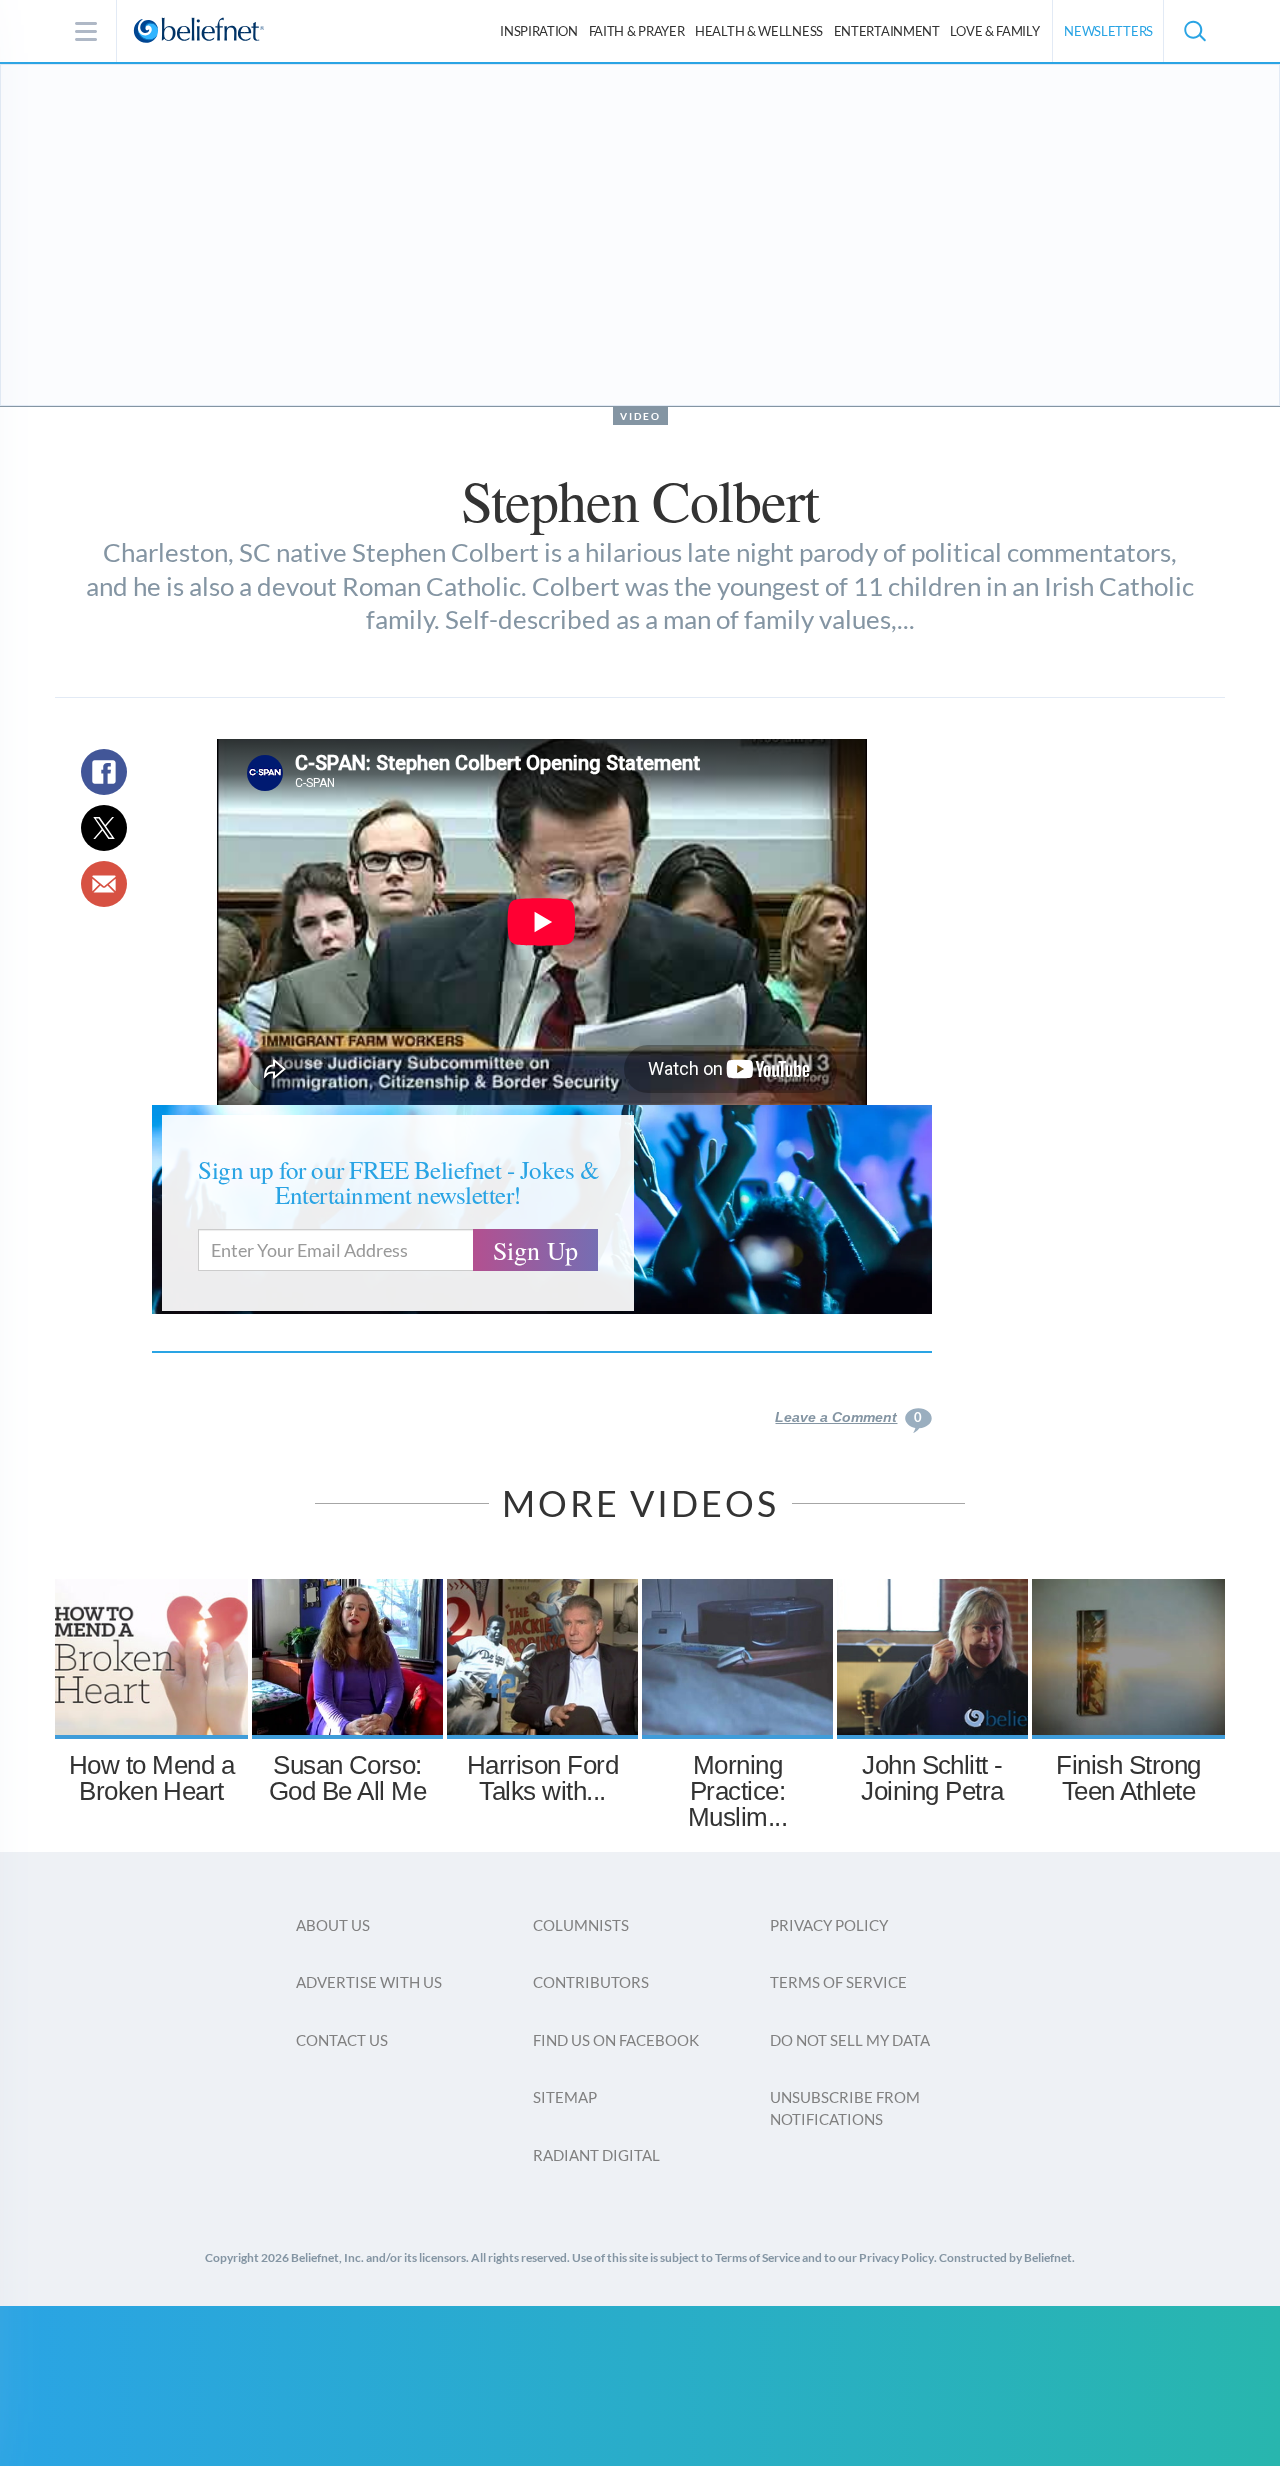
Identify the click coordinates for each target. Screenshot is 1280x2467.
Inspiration (539, 31)
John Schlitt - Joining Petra (932, 1778)
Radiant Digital (596, 2155)
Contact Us (342, 2040)
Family (994, 31)
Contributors (591, 1982)
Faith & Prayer (637, 31)
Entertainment (887, 31)
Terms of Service (838, 1982)
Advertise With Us (369, 1982)
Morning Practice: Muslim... (737, 1791)
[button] (1194, 31)
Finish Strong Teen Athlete (1128, 1778)
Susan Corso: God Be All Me (347, 1778)
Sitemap (565, 2097)
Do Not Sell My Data (850, 2040)
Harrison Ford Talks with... (542, 1778)
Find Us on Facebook (616, 2040)
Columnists (581, 1925)
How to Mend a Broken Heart (151, 1778)
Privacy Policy (829, 1925)
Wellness (759, 31)
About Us (333, 1925)
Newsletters (1108, 31)
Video (640, 416)
